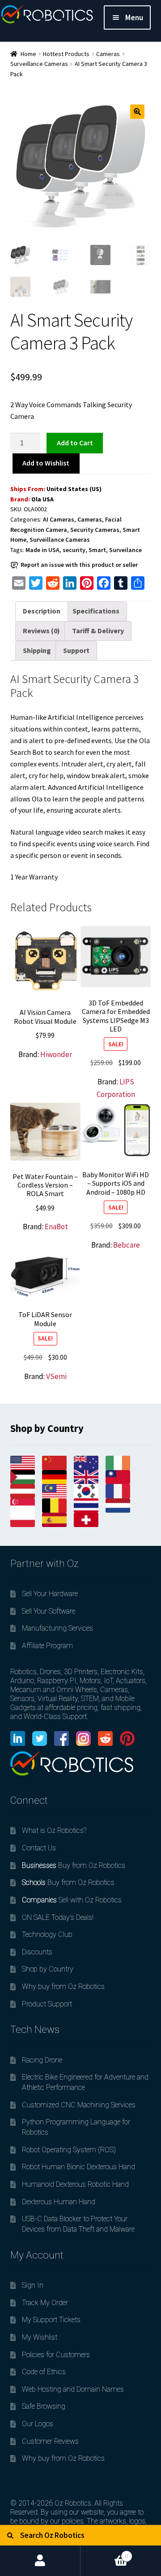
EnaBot (56, 1227)
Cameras (108, 54)
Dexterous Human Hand (59, 2202)
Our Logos (38, 2424)
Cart (104, 2552)
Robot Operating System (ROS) (69, 2150)
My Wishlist (40, 2337)
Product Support (47, 2004)
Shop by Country (48, 1969)
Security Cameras (95, 530)
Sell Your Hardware (50, 1594)
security (74, 550)
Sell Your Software (49, 1611)
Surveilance (125, 550)
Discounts (37, 1952)
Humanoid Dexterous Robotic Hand (75, 2184)
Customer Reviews (50, 2441)
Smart (97, 550)
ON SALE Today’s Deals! (58, 1917)
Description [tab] (42, 611)
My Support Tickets (51, 2320)
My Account (40, 2561)
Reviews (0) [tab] (41, 631)
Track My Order (45, 2303)
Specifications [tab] (96, 611)
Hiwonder (56, 1054)
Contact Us (39, 1848)
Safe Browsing (44, 2406)
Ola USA (42, 499)
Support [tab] (76, 650)
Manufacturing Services (57, 1628)
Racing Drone (42, 2060)
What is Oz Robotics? (54, 1830)
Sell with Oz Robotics (72, 1900)
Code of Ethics (44, 2372)
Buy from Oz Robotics (74, 1865)
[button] (137, 112)
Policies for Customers (56, 2355)
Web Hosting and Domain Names (73, 2389)
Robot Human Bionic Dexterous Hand (78, 2167)
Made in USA (42, 550)
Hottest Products (66, 54)
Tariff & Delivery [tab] (98, 631)
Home (28, 54)
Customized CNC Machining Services (79, 2105)
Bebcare (127, 1245)
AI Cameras (59, 519)
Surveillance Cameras (39, 64)
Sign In (33, 2285)
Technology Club (47, 1934)
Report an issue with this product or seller (79, 565)
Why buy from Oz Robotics (63, 1986)
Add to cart (75, 443)
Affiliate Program (47, 1646)
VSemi (56, 1376)
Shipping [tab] (37, 650)
